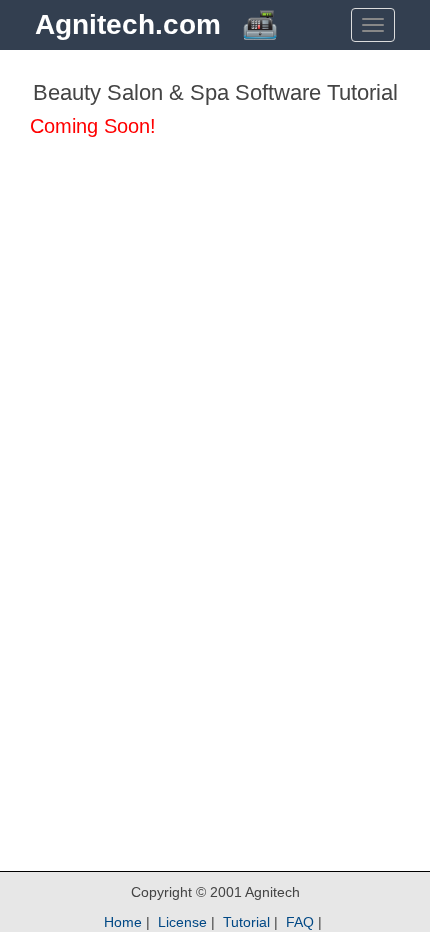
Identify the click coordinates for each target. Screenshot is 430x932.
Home (123, 922)
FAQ (300, 922)
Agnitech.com (128, 24)
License (182, 922)
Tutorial (246, 922)
